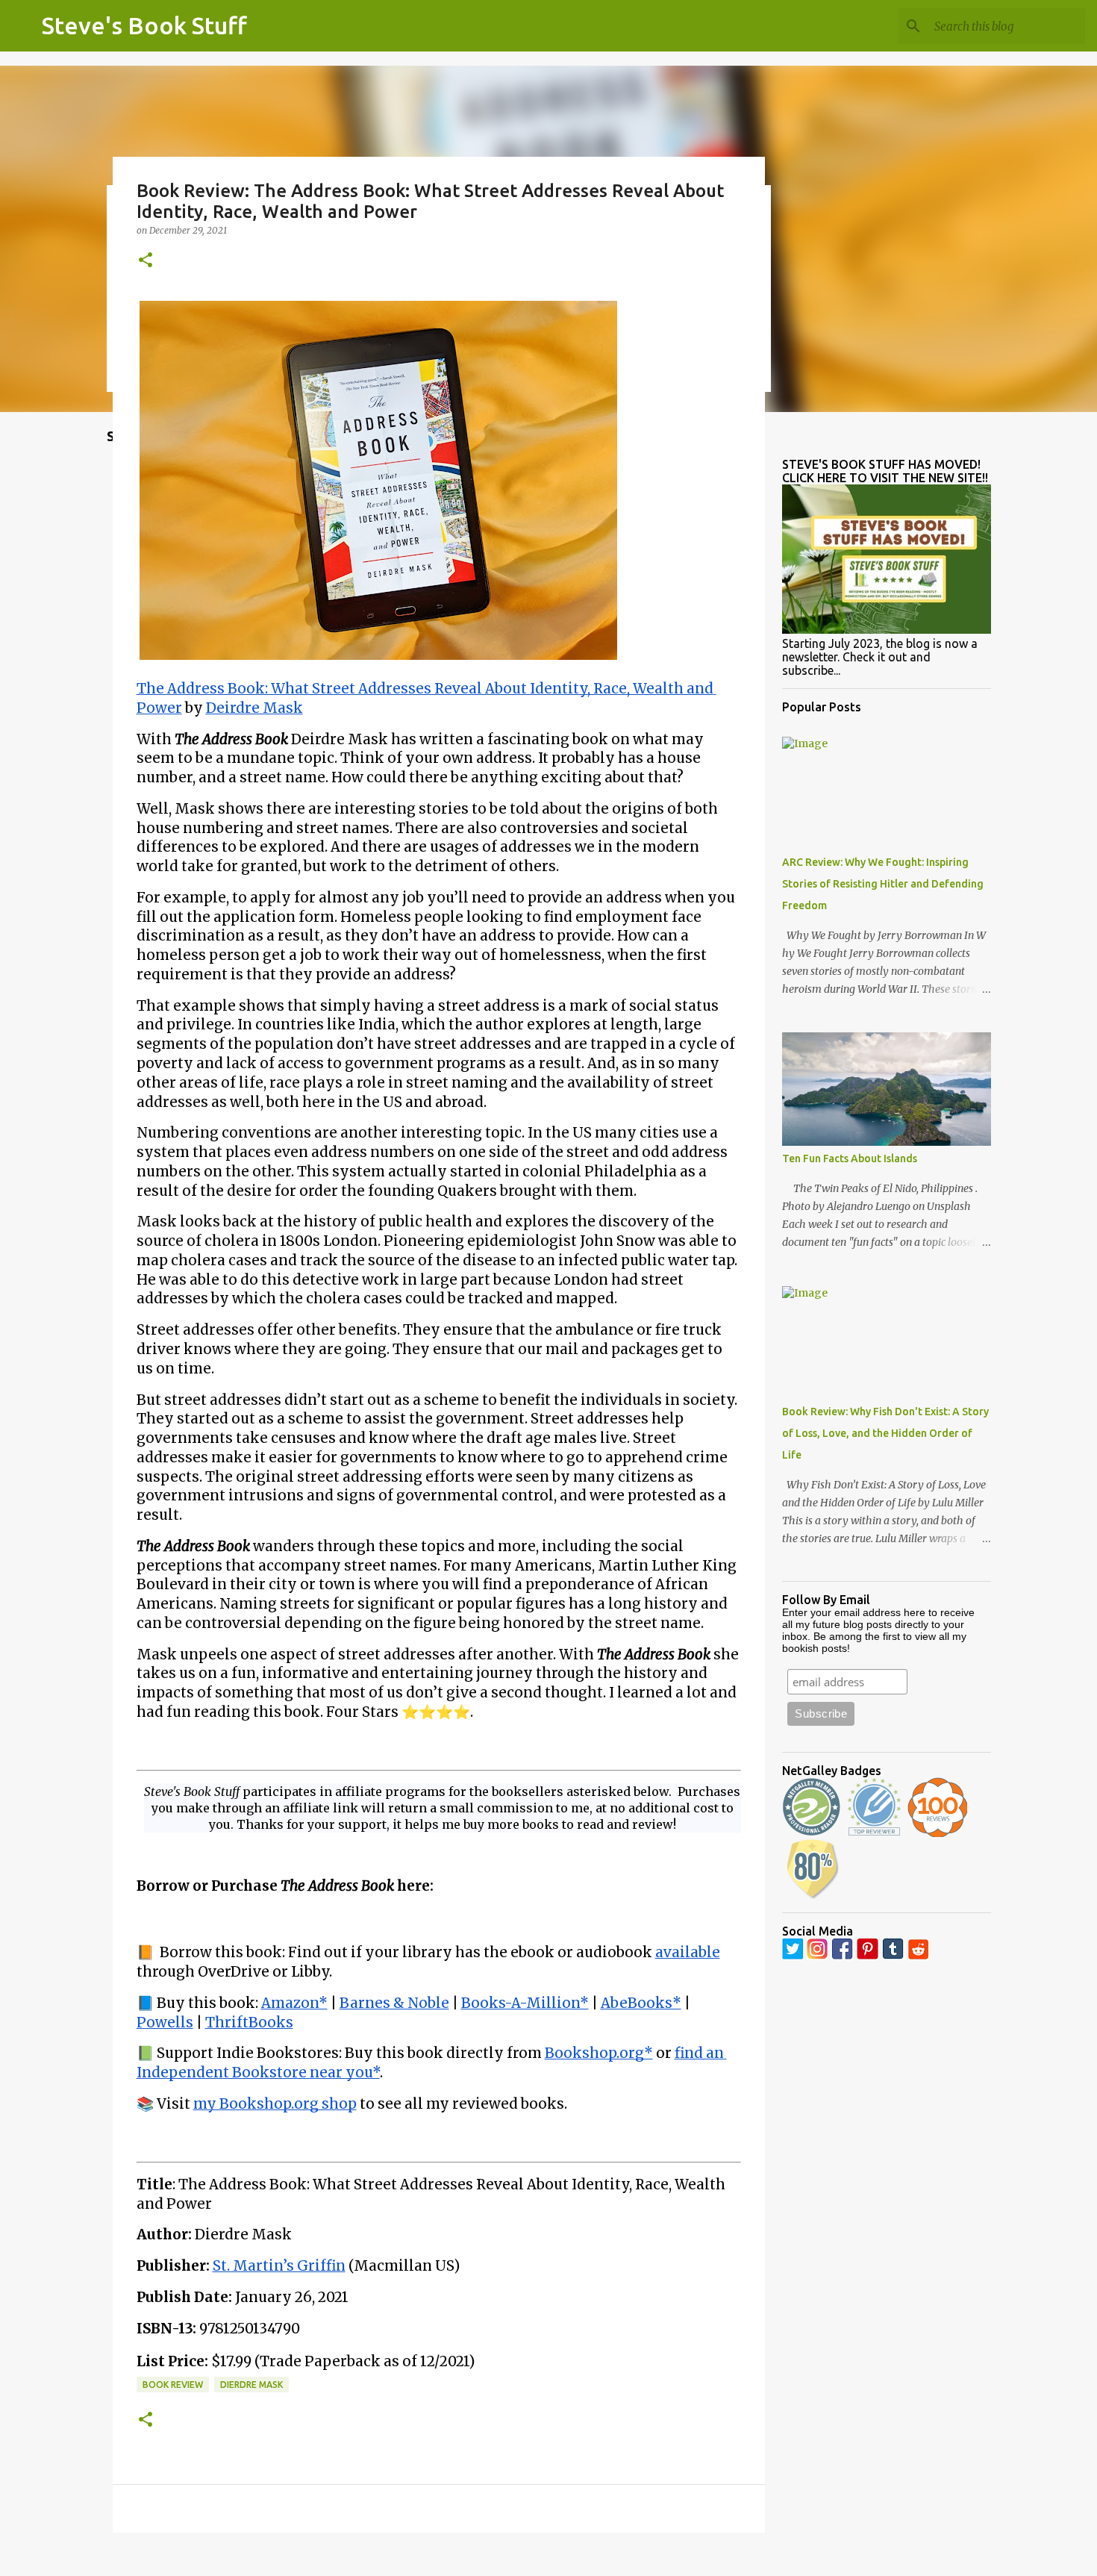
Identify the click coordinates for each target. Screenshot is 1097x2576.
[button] (146, 261)
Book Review (173, 2385)
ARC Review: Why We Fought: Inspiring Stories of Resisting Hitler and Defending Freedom (883, 884)
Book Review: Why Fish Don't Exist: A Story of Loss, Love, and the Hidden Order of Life (885, 1433)
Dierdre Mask (251, 2385)
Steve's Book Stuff (144, 25)
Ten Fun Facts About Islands (850, 1158)
